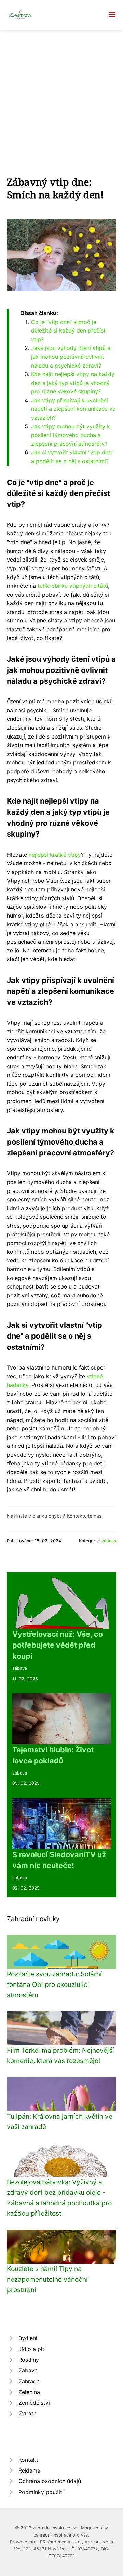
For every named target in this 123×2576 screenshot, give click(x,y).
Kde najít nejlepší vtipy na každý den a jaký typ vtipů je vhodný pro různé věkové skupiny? (73, 383)
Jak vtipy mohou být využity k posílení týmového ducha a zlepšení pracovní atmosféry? (71, 435)
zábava (109, 1541)
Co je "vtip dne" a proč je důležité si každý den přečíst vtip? (68, 331)
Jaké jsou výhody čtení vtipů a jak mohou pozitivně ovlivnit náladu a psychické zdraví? (71, 357)
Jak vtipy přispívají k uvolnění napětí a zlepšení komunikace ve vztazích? (73, 409)
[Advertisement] (61, 95)
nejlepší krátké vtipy (55, 855)
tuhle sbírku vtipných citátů (73, 586)
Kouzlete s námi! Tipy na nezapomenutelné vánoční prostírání (47, 2279)
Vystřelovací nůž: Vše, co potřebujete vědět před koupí (58, 1645)
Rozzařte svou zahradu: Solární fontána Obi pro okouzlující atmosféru (54, 1984)
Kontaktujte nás (84, 1516)
